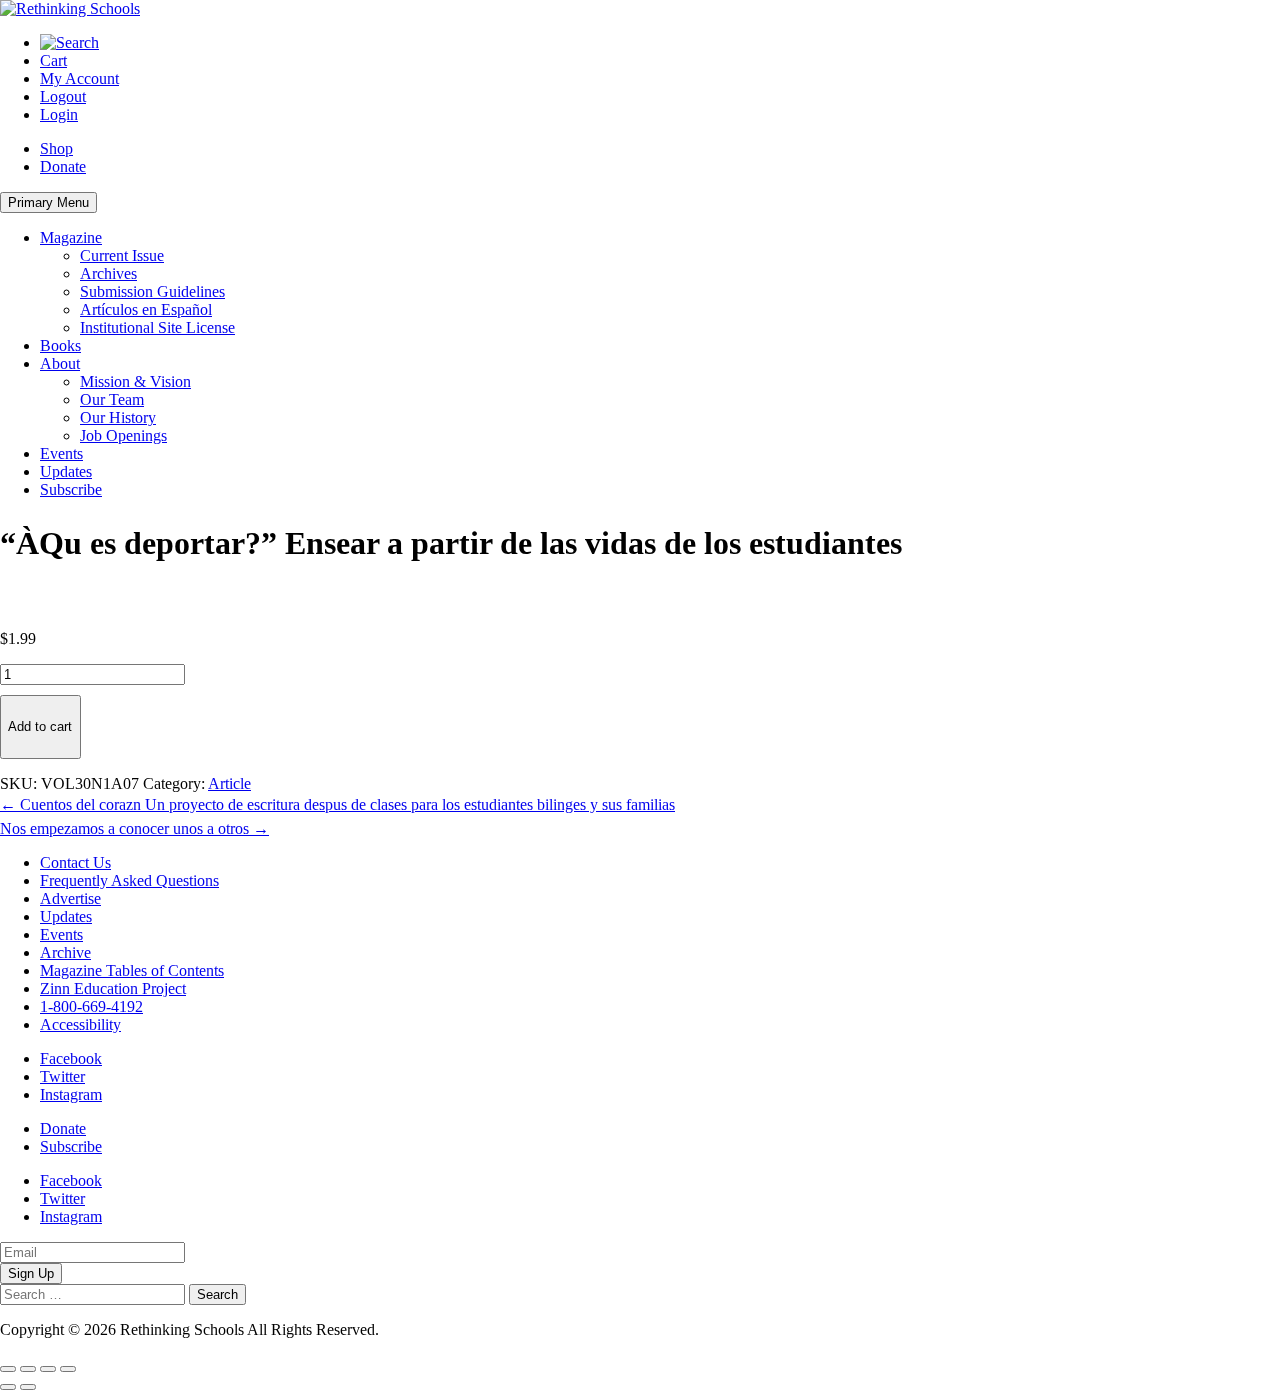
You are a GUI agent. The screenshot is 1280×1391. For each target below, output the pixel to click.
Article (229, 783)
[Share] (48, 1369)
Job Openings (123, 435)
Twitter (62, 1076)
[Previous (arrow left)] (8, 1387)
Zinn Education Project (113, 988)
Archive (65, 952)
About (60, 363)
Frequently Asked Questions (129, 880)
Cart (53, 60)
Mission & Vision (135, 381)
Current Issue (122, 255)
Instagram (71, 1094)
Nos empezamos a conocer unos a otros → (134, 828)
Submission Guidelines (152, 291)
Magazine (71, 237)
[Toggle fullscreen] (28, 1369)
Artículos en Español (146, 309)
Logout (63, 96)
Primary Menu (48, 202)
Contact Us (75, 862)
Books (60, 345)
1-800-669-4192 (91, 1006)
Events (61, 453)
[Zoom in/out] (8, 1369)
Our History (118, 417)
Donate (63, 166)
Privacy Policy (429, 1329)
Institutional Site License (157, 327)
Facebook (71, 1058)
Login (59, 114)
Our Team (112, 399)
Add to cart (40, 726)
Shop (56, 148)
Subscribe (71, 489)
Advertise (70, 898)
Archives (108, 273)
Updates (66, 471)
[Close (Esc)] (68, 1369)
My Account (79, 78)
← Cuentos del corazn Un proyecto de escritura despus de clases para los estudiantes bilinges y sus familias (337, 804)
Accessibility (80, 1024)
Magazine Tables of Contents (132, 970)
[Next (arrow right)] (28, 1387)
